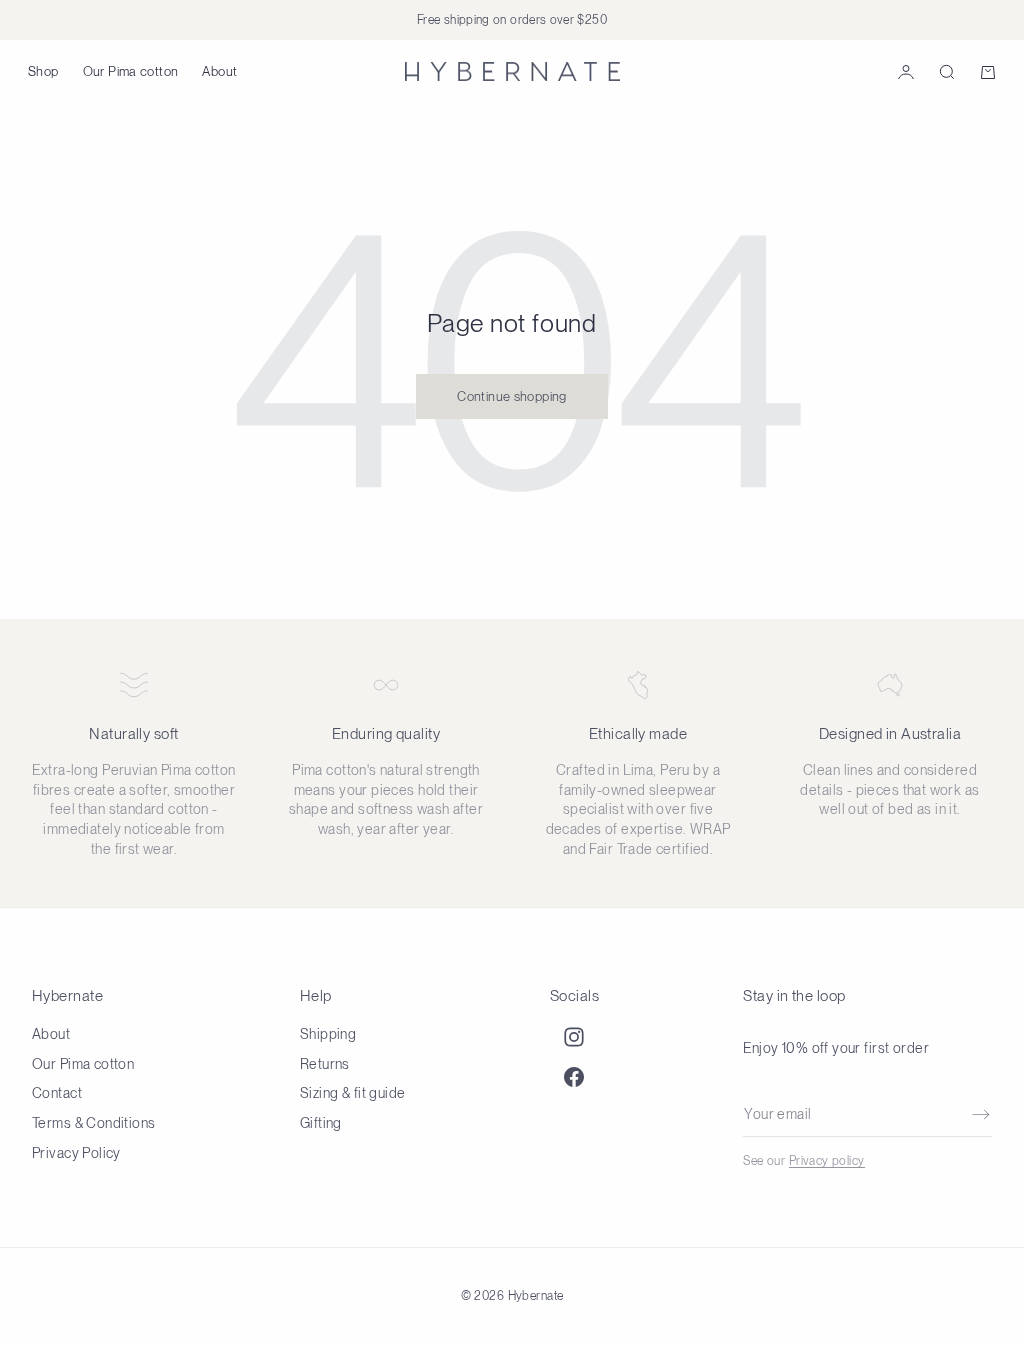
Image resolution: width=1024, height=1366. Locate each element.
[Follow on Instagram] (574, 1037)
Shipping (328, 1034)
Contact (57, 1093)
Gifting (321, 1123)
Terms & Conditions (94, 1123)
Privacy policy (827, 1161)
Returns (325, 1064)
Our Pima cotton (131, 71)
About (219, 71)
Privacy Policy (76, 1153)
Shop (43, 71)
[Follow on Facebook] (574, 1077)
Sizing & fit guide (353, 1093)
